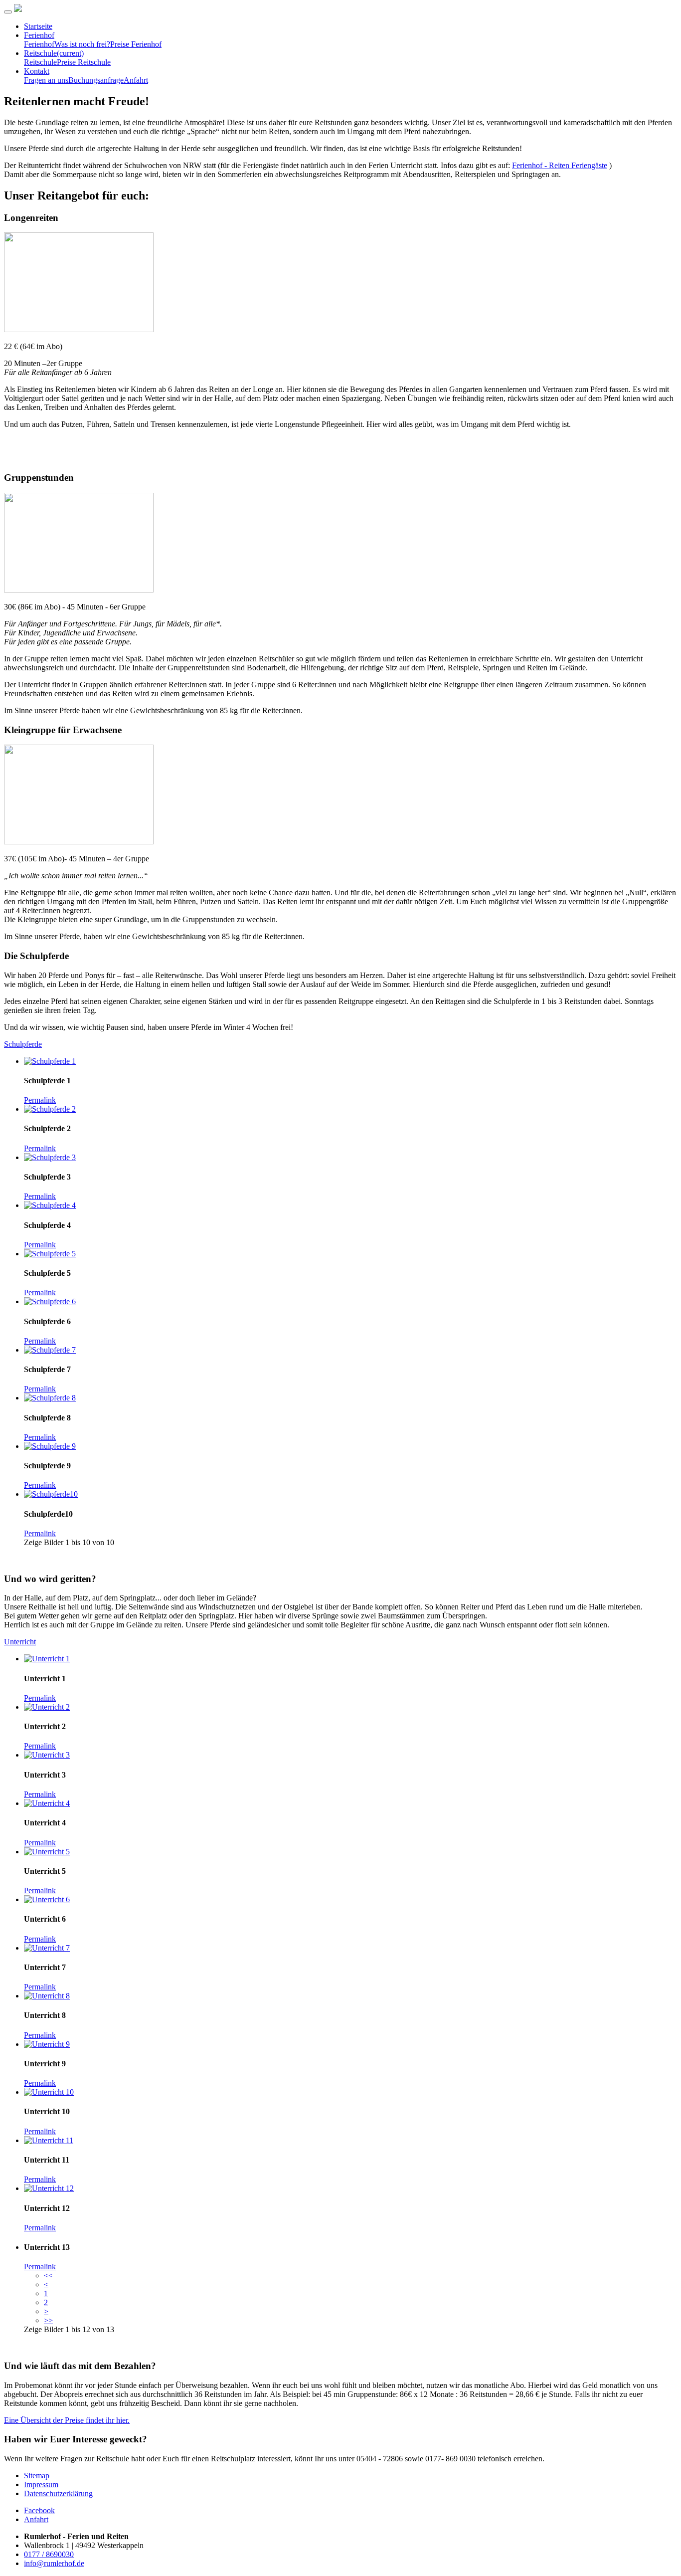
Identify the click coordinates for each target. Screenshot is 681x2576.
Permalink (40, 1100)
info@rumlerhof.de (54, 2563)
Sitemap (37, 2476)
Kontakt (37, 71)
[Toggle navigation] (8, 12)
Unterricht (20, 1642)
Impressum (41, 2484)
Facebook (39, 2510)
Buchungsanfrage (96, 80)
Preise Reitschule (84, 62)
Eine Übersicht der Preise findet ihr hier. (67, 2420)
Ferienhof (39, 35)
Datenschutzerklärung (58, 2493)
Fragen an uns (46, 80)
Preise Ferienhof (136, 44)
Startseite (38, 26)
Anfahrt (136, 80)
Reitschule (54, 53)
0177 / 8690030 (49, 2554)
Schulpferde (23, 1044)
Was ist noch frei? (82, 44)
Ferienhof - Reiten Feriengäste (560, 165)
